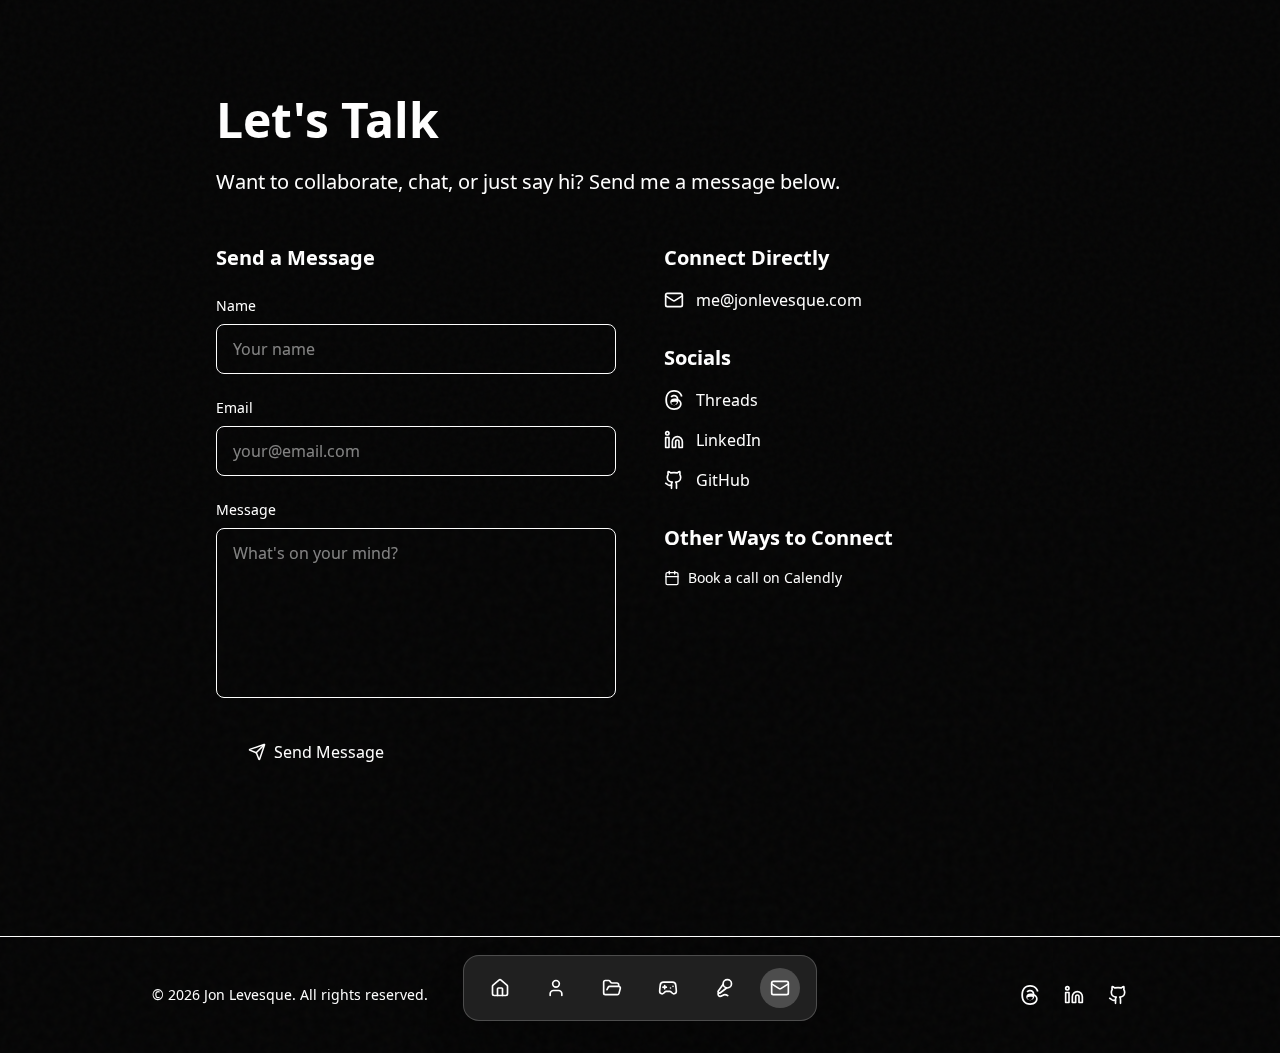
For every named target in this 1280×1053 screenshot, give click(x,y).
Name (236, 305)
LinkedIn (728, 440)
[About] (556, 988)
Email (234, 407)
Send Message (329, 752)
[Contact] (780, 988)
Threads (727, 400)
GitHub (723, 480)
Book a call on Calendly (765, 577)
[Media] (724, 988)
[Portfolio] (612, 988)
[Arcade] (668, 988)
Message (246, 509)
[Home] (500, 988)
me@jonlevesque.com (779, 300)
